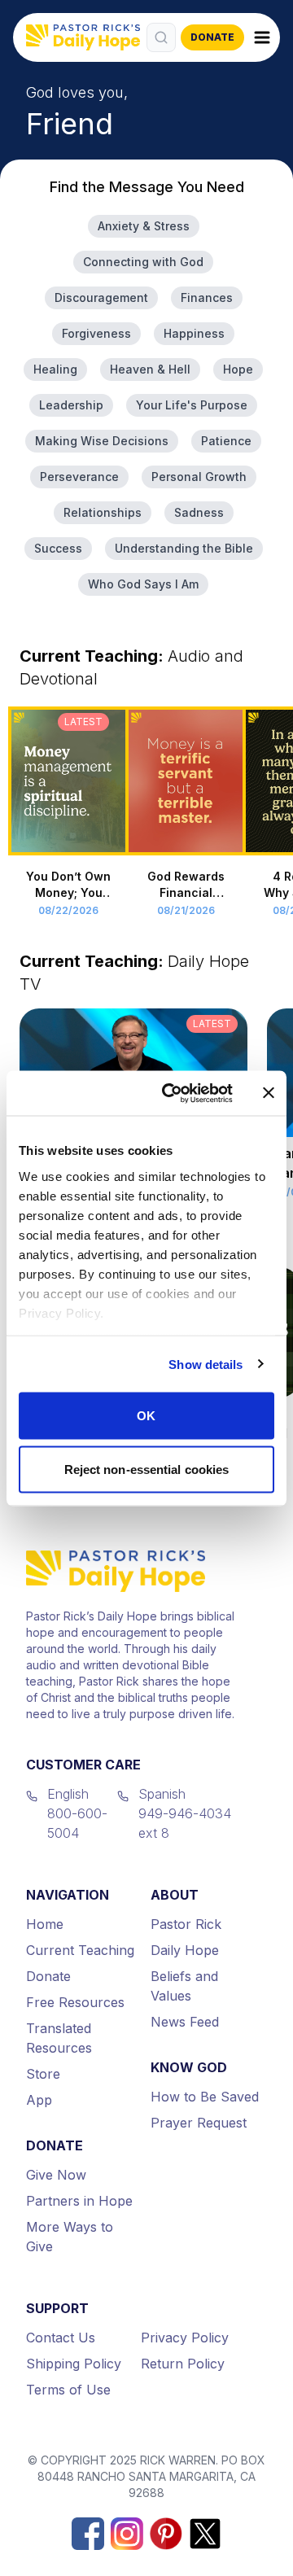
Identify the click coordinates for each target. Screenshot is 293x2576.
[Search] (161, 37)
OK (146, 1416)
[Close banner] (269, 1093)
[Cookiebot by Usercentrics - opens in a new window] (172, 1093)
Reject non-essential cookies (147, 1469)
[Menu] (262, 37)
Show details (206, 1364)
